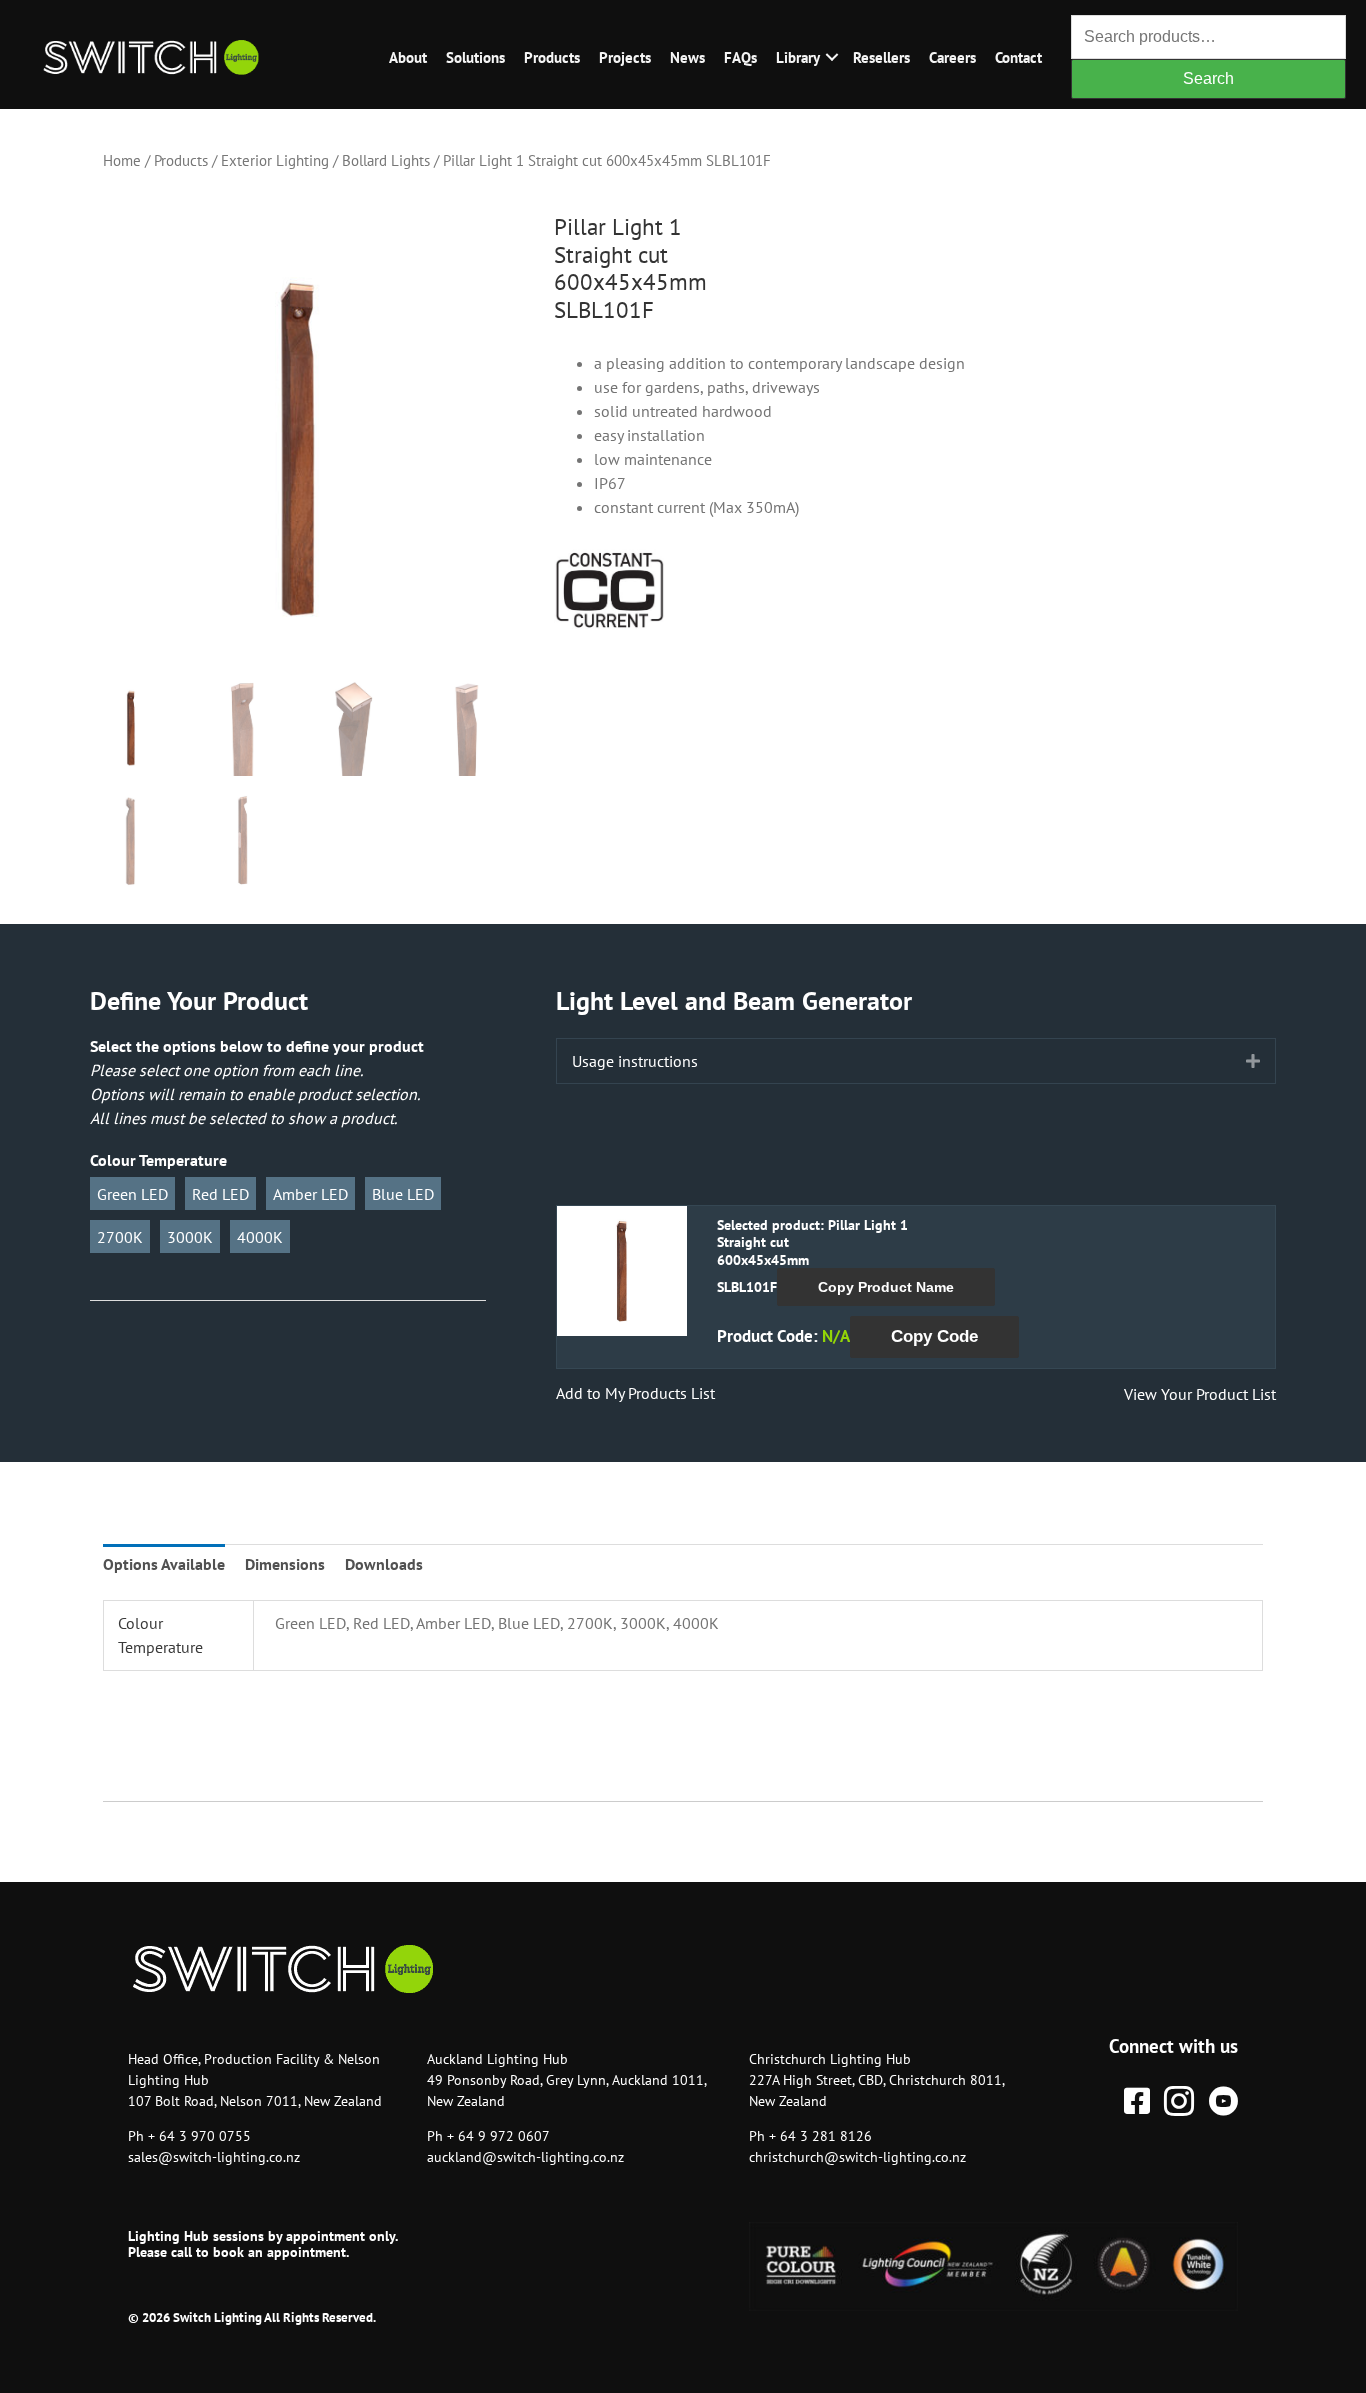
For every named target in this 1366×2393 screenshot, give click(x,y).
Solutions (475, 57)
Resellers (881, 57)
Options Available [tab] (164, 1564)
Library (798, 57)
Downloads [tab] (384, 1564)
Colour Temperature (158, 1160)
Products (552, 57)
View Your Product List (1200, 1394)
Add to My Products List (635, 1393)
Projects (625, 57)
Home (122, 160)
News (687, 57)
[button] (831, 57)
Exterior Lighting (275, 160)
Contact (1018, 57)
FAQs (740, 57)
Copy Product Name (886, 1287)
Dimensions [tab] (285, 1564)
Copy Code (934, 1336)
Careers (952, 57)
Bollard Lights (386, 160)
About (408, 57)
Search (1208, 78)
